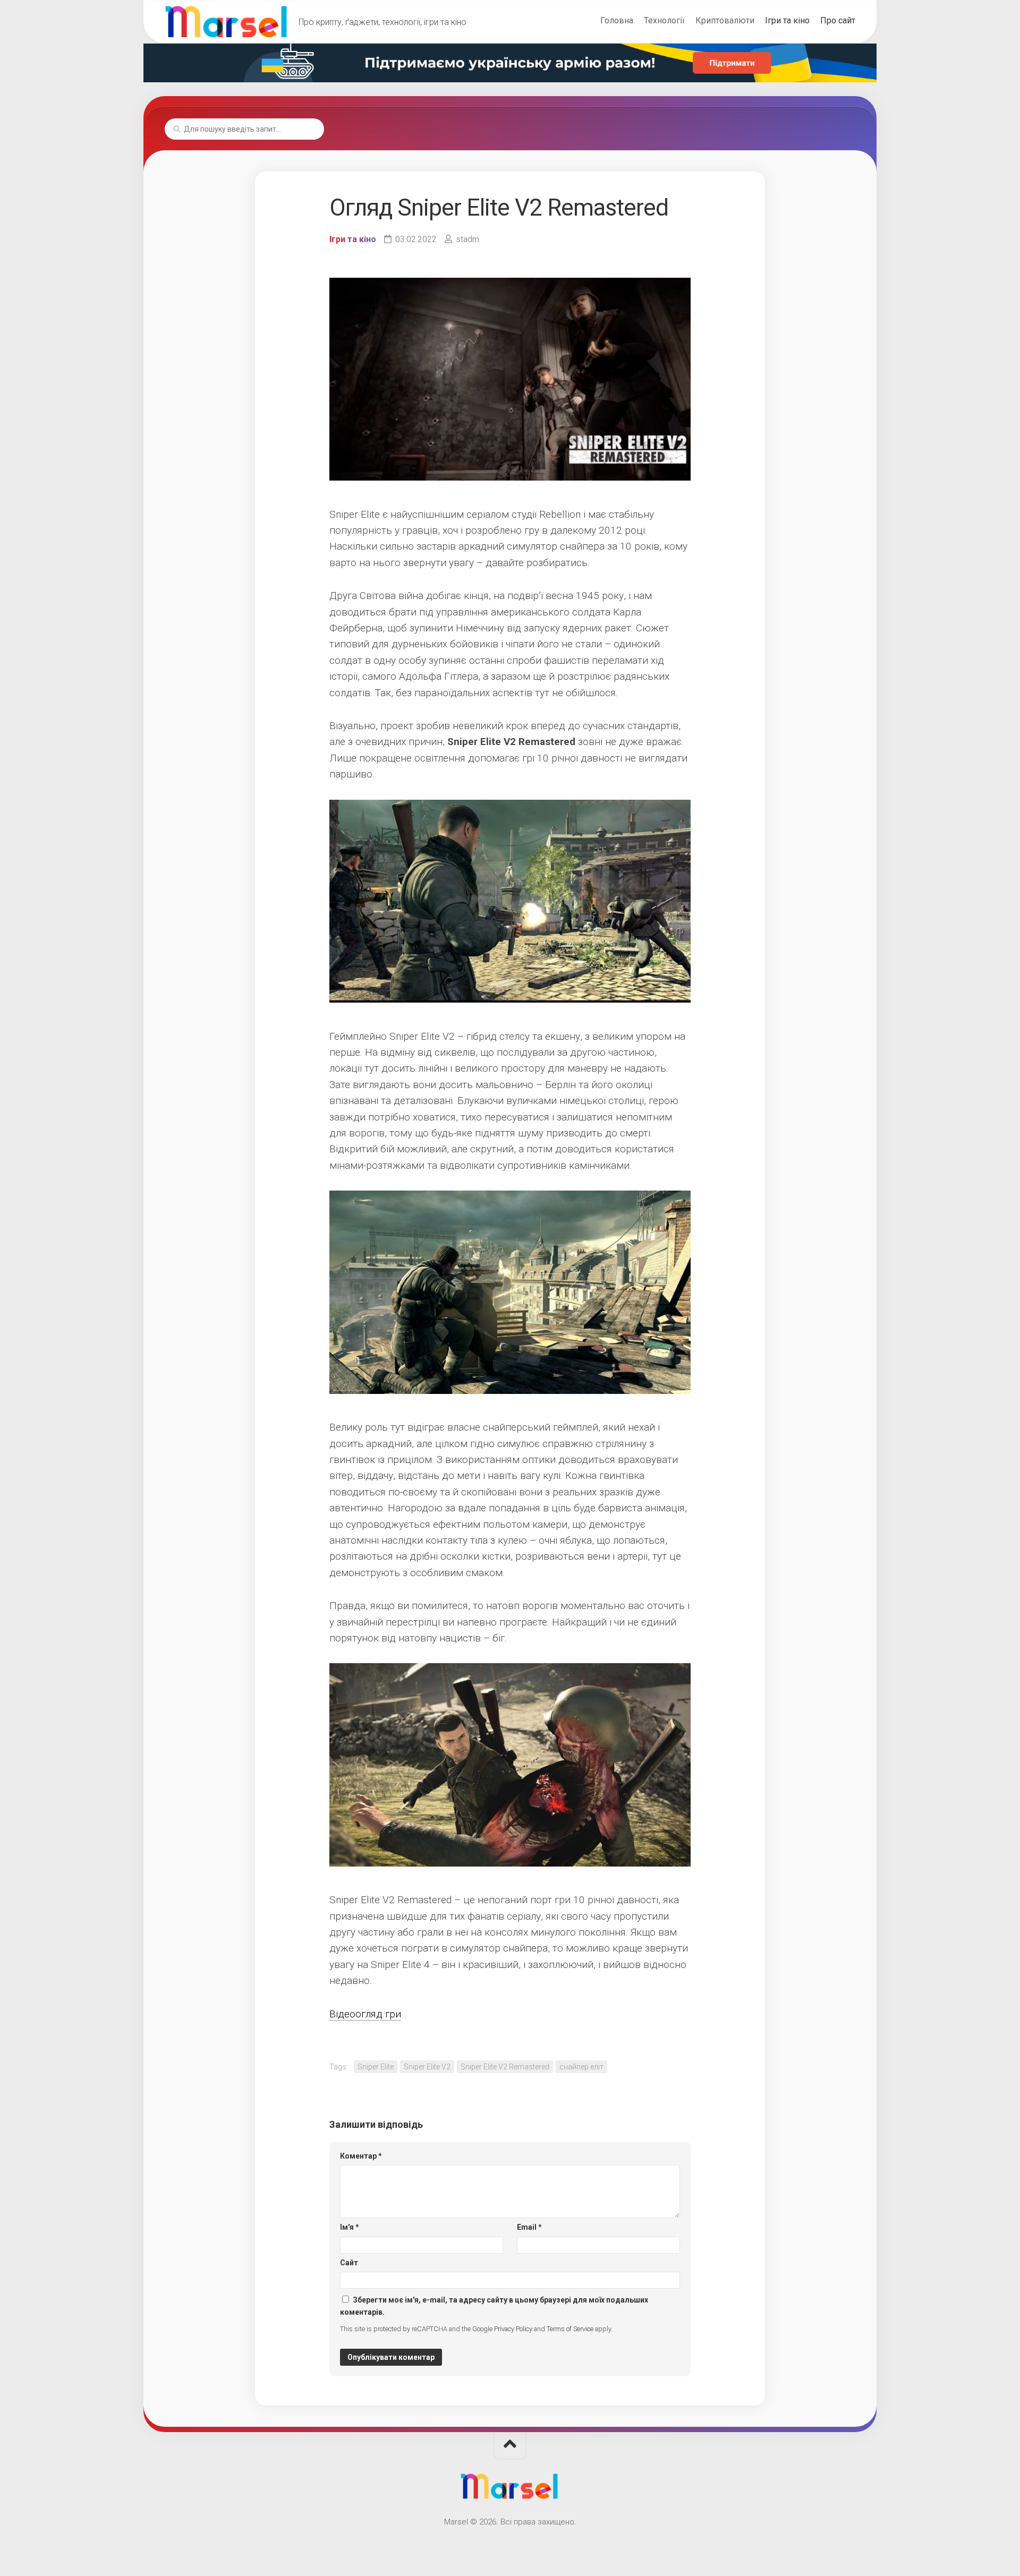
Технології (664, 20)
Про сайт (838, 20)
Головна (617, 20)
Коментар (361, 2156)
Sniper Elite (376, 2067)
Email (529, 2227)
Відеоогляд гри (365, 2014)
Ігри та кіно (787, 20)
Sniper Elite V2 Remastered (505, 2067)
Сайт (349, 2263)
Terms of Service (570, 2329)
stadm (467, 239)
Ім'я (350, 2227)
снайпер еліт (581, 2067)
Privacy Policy (513, 2329)
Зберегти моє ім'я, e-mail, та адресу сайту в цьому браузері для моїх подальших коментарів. (494, 2306)
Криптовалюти (725, 20)
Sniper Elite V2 (427, 2067)
